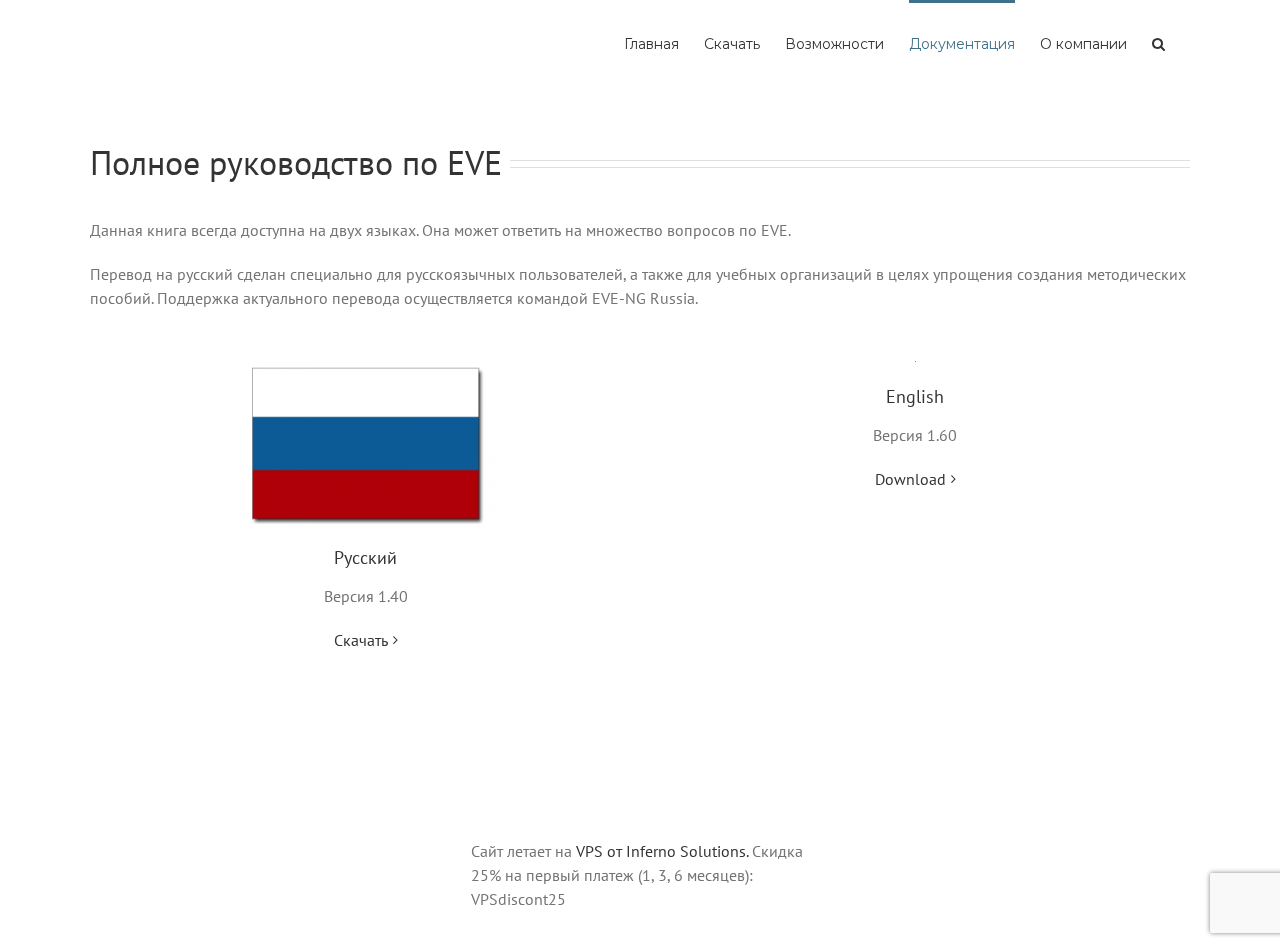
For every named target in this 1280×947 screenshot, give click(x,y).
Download (910, 479)
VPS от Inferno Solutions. (662, 851)
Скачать (361, 640)
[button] (1158, 42)
